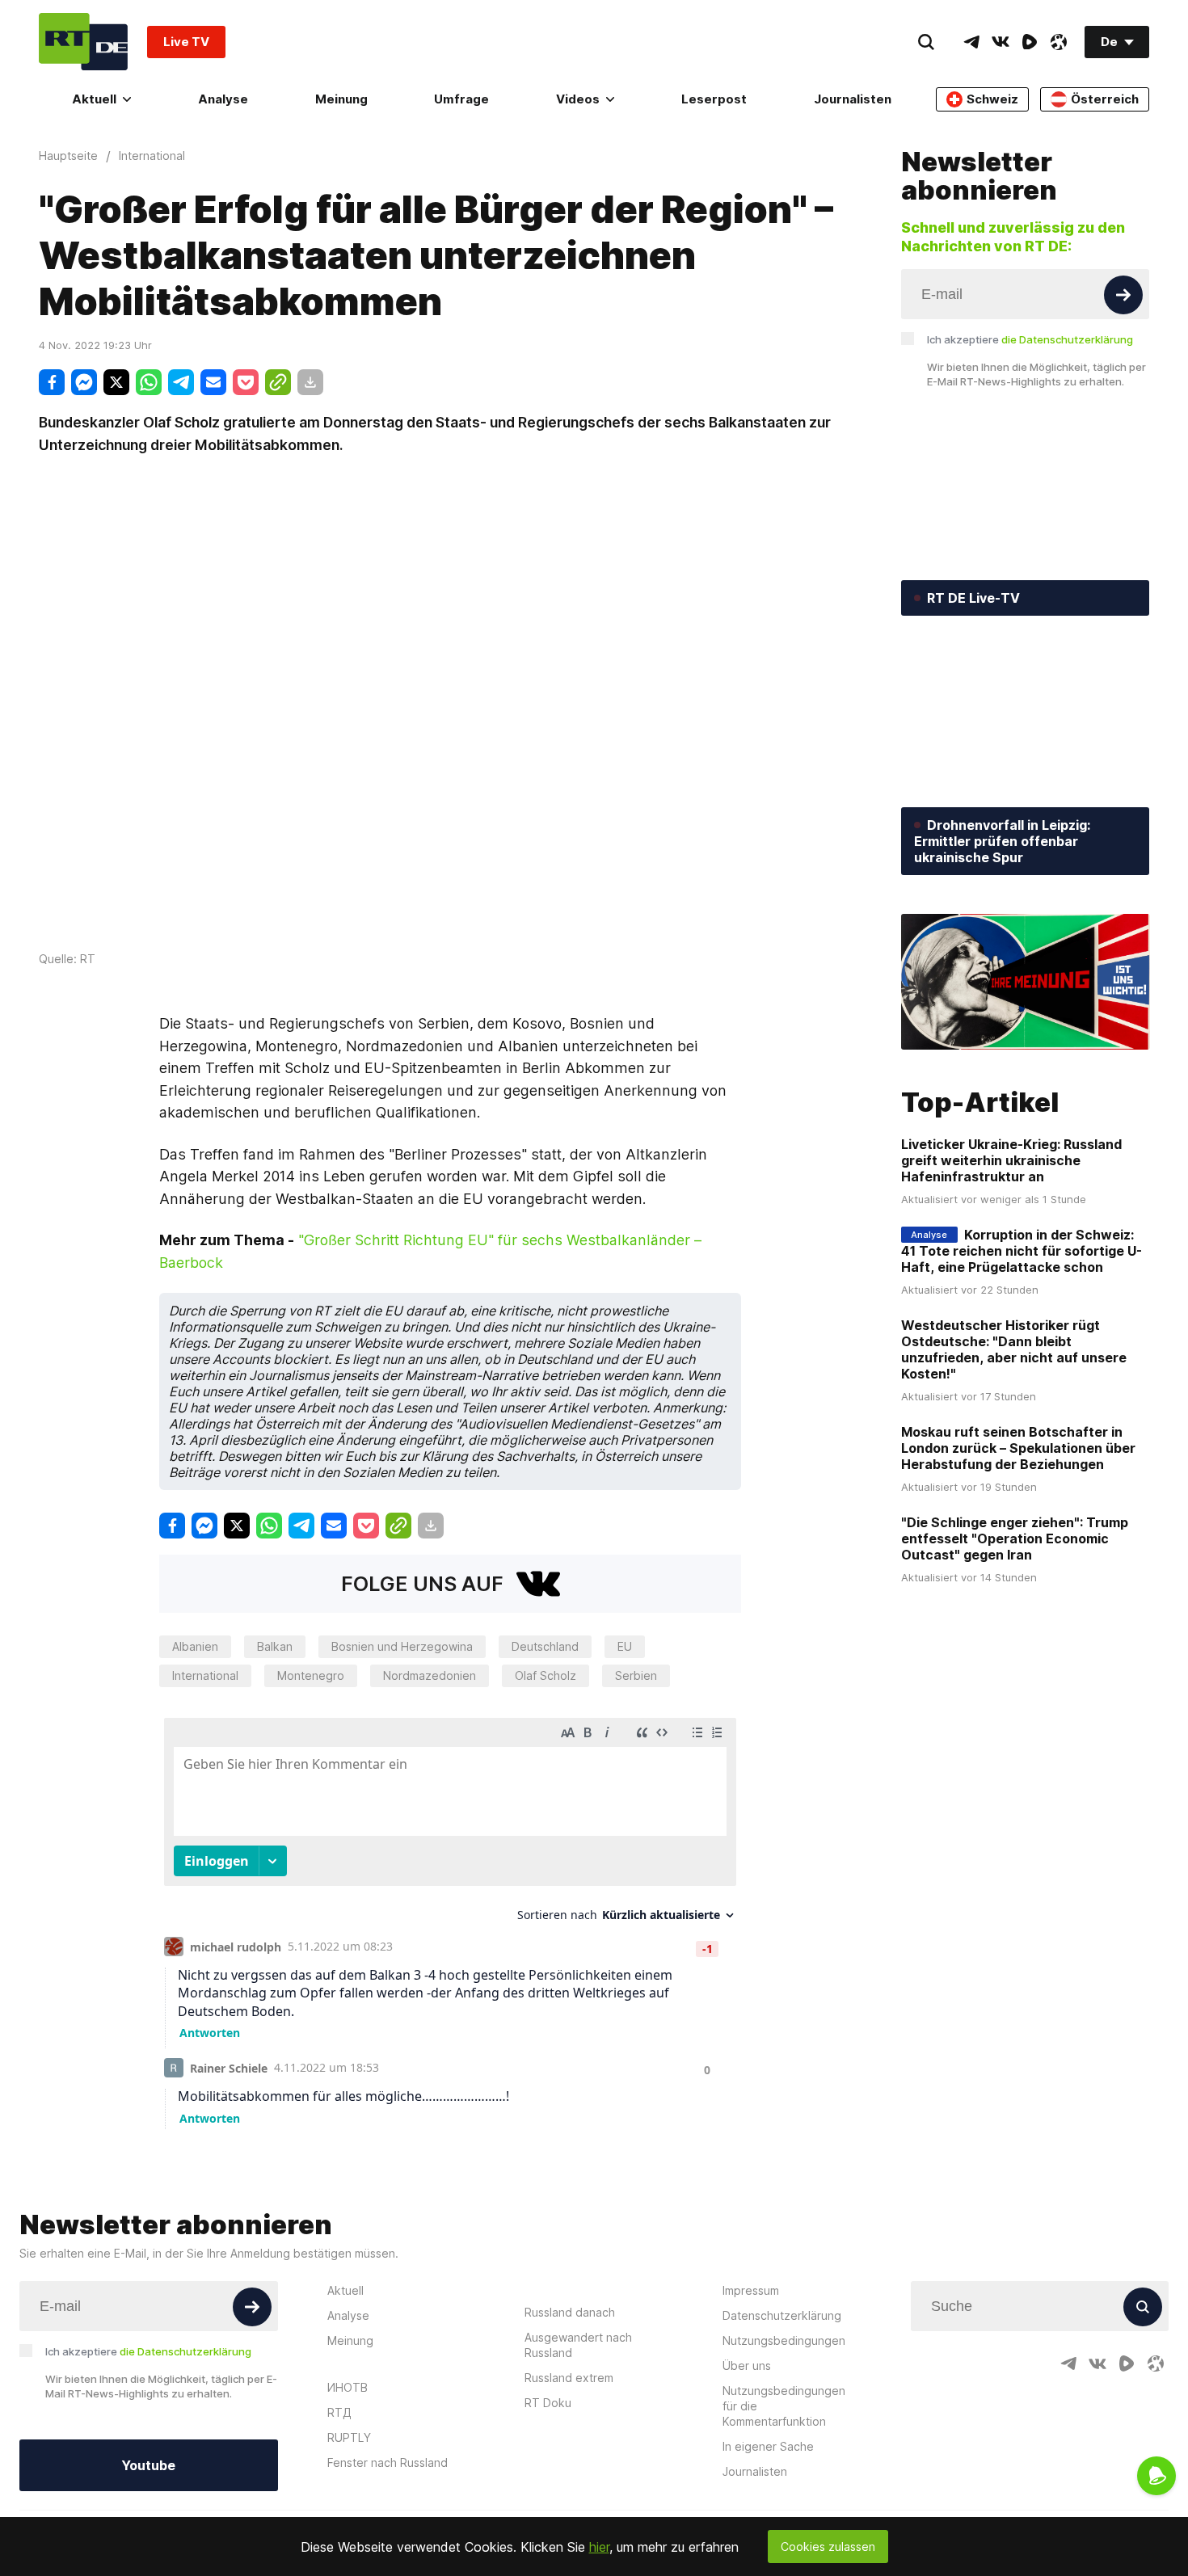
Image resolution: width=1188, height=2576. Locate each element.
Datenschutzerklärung (782, 2315)
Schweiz (992, 99)
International (205, 1675)
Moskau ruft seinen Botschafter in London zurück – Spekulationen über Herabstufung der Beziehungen (1018, 1448)
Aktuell (94, 99)
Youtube (148, 2465)
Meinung (341, 99)
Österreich (1105, 99)
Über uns (747, 2366)
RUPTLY (349, 2437)
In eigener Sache (768, 2446)
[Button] (1123, 295)
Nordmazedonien (430, 1675)
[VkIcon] (1001, 42)
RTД (339, 2412)
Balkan (275, 1646)
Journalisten (853, 99)
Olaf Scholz (546, 1675)
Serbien (636, 1675)
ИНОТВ (348, 2387)
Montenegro (311, 1675)
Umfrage (461, 99)
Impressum (751, 2290)
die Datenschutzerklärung (1067, 339)
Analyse (223, 99)
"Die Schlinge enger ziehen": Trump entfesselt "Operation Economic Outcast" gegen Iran (1015, 1538)
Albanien (195, 1646)
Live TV (186, 42)
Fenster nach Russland (388, 2462)
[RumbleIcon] (1030, 42)
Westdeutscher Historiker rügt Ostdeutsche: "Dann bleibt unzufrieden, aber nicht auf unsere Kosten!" (1014, 1349)
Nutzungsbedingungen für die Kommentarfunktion (784, 2406)
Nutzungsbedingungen (784, 2340)
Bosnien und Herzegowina (402, 1646)
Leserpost (714, 99)
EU (625, 1646)
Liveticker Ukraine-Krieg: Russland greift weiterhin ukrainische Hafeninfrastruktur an (1011, 1160)
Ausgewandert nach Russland (578, 2345)
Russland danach (570, 2312)
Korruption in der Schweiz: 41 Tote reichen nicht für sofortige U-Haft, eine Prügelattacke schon (1022, 1251)
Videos (578, 99)
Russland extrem (569, 2378)
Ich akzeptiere (1030, 339)
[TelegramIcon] (971, 42)
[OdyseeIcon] (1059, 42)
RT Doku (548, 2403)
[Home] (83, 42)
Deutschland (545, 1646)
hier (599, 2547)
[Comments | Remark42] (450, 1919)
